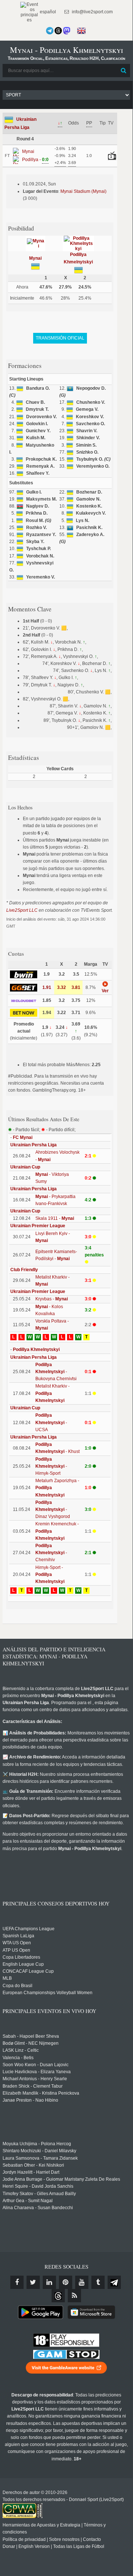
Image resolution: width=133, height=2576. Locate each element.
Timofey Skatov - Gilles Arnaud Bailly (39, 2194)
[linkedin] (49, 2282)
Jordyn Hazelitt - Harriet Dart (31, 2172)
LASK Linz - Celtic (21, 2050)
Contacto (92, 2539)
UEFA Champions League (29, 1929)
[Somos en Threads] (58, 31)
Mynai (35, 258)
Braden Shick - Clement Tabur (33, 2086)
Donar (9, 2546)
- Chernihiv (51, 1553)
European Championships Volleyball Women (48, 1993)
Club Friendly (24, 1270)
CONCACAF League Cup (28, 1971)
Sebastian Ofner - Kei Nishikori (33, 2165)
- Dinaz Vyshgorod (53, 1509)
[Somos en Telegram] (50, 31)
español (47, 12)
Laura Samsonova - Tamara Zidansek (40, 2158)
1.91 (47, 987)
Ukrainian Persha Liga (34, 1145)
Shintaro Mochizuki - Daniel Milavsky (39, 2151)
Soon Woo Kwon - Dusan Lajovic (36, 2065)
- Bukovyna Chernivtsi (56, 1372)
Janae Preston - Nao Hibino (30, 2100)
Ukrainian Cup (25, 1167)
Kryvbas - (52, 1299)
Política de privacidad (24, 2539)
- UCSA (51, 1422)
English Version (34, 2546)
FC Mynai (23, 1137)
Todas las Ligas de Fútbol (79, 2546)
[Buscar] (124, 71)
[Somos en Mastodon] (67, 31)
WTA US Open (17, 1943)
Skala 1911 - (55, 1218)
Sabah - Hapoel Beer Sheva (31, 2036)
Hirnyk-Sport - (50, 1574)
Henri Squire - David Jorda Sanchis (38, 2186)
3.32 (62, 987)
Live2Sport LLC (22, 910)
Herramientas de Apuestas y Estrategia (41, 2525)
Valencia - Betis (18, 2058)
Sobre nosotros (64, 2539)
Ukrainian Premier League (38, 1226)
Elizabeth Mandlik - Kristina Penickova (41, 2093)
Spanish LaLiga (18, 1936)
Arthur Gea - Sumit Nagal (28, 2201)
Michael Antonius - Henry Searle (35, 2079)
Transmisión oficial (60, 338)
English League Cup (23, 1964)
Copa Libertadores (21, 1957)
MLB (7, 1978)
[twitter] (33, 2282)
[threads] (58, 2296)
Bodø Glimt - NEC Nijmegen (31, 2043)
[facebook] (17, 2282)
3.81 (76, 987)
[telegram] (114, 2282)
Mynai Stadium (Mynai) (83, 191)
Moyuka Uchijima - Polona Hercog (37, 2144)
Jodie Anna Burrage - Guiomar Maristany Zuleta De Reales (61, 2179)
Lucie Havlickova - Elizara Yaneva (37, 2072)
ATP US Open (16, 1950)
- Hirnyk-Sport (51, 1466)
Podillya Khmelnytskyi (36, 1350)
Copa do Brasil (17, 1986)
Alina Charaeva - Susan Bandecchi (38, 2208)
